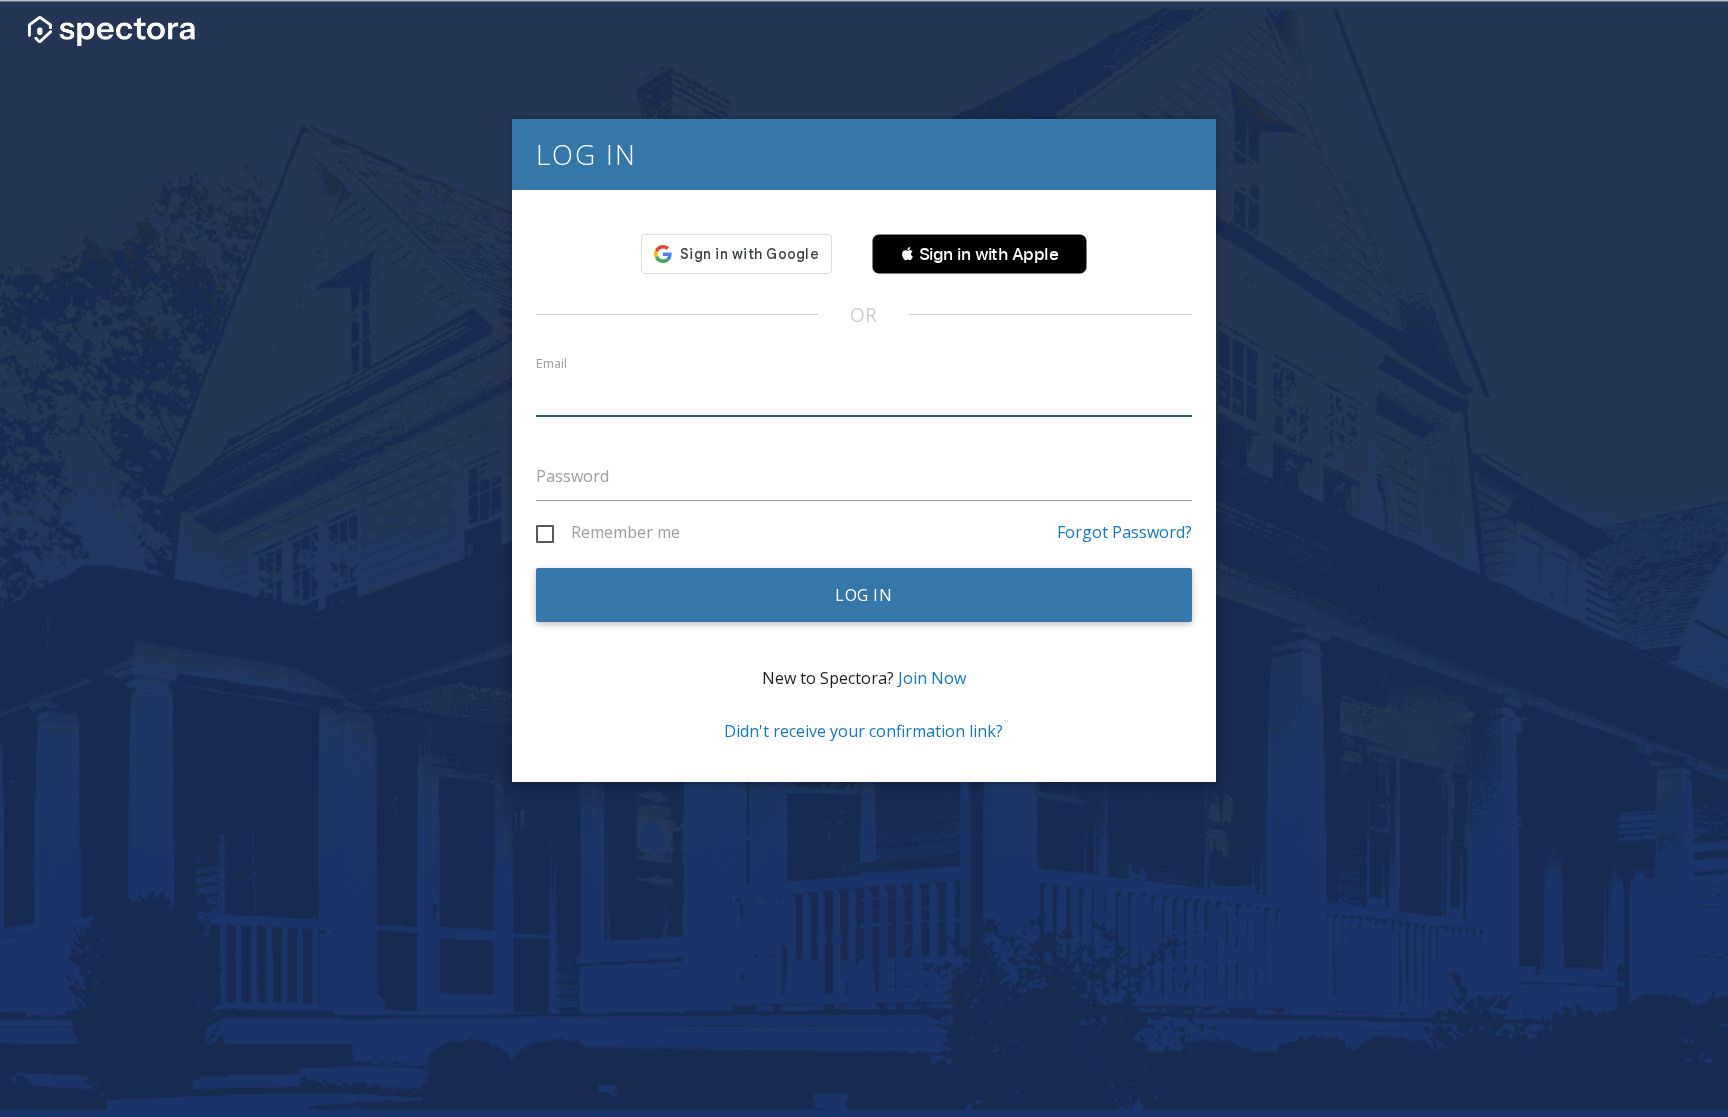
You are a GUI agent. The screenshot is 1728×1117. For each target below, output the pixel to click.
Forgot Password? (1124, 532)
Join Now (932, 678)
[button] (979, 254)
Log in (863, 595)
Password (572, 476)
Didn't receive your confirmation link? (863, 731)
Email (551, 363)
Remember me (625, 533)
